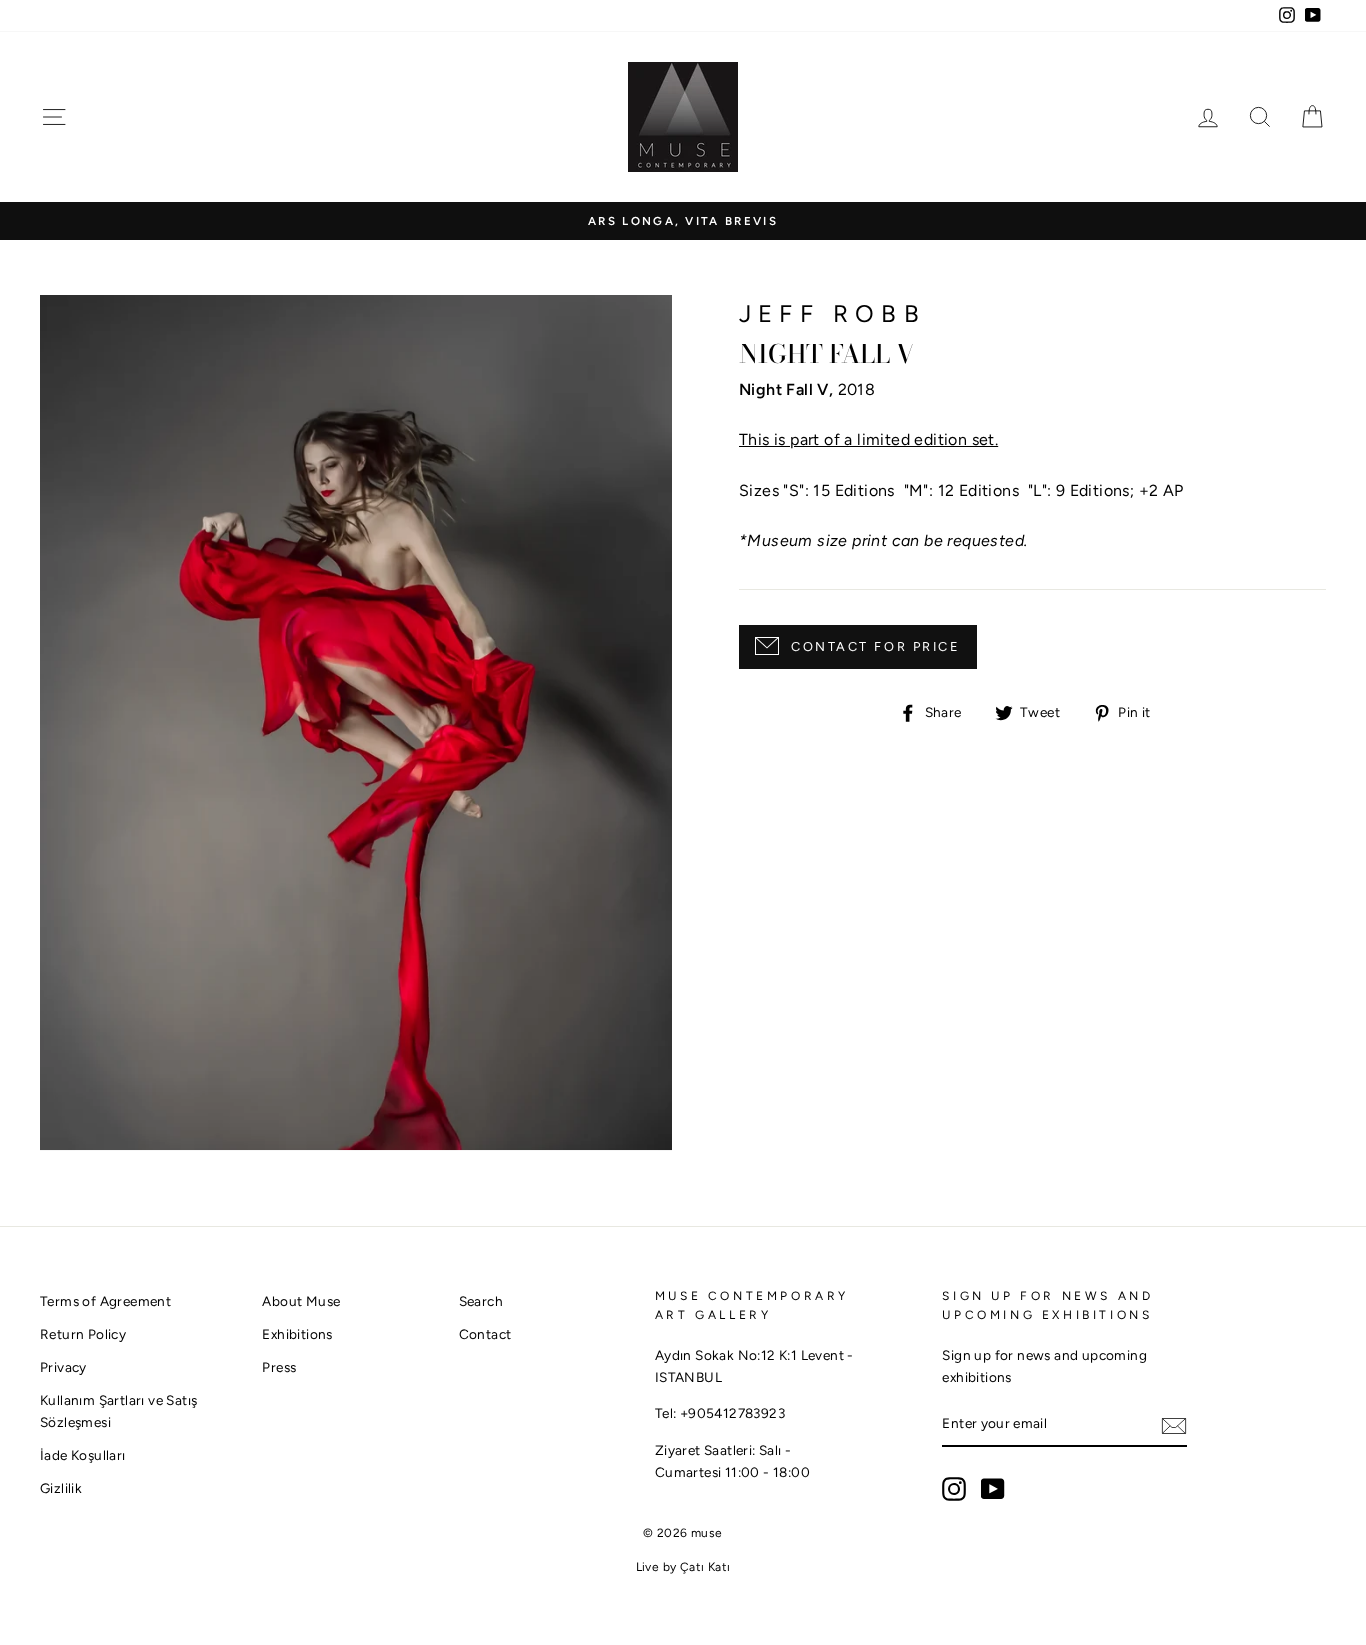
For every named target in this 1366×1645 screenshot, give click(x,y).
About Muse (301, 1301)
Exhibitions (297, 1334)
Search (481, 1301)
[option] (683, 221)
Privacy (63, 1367)
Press (279, 1367)
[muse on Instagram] (954, 1489)
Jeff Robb (832, 313)
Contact (485, 1334)
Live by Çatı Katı (683, 1567)
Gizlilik (61, 1488)
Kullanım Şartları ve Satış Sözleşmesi (118, 1411)
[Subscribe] (1174, 1425)
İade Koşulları (83, 1455)
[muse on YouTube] (993, 1489)
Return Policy (83, 1334)
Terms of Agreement (105, 1301)
